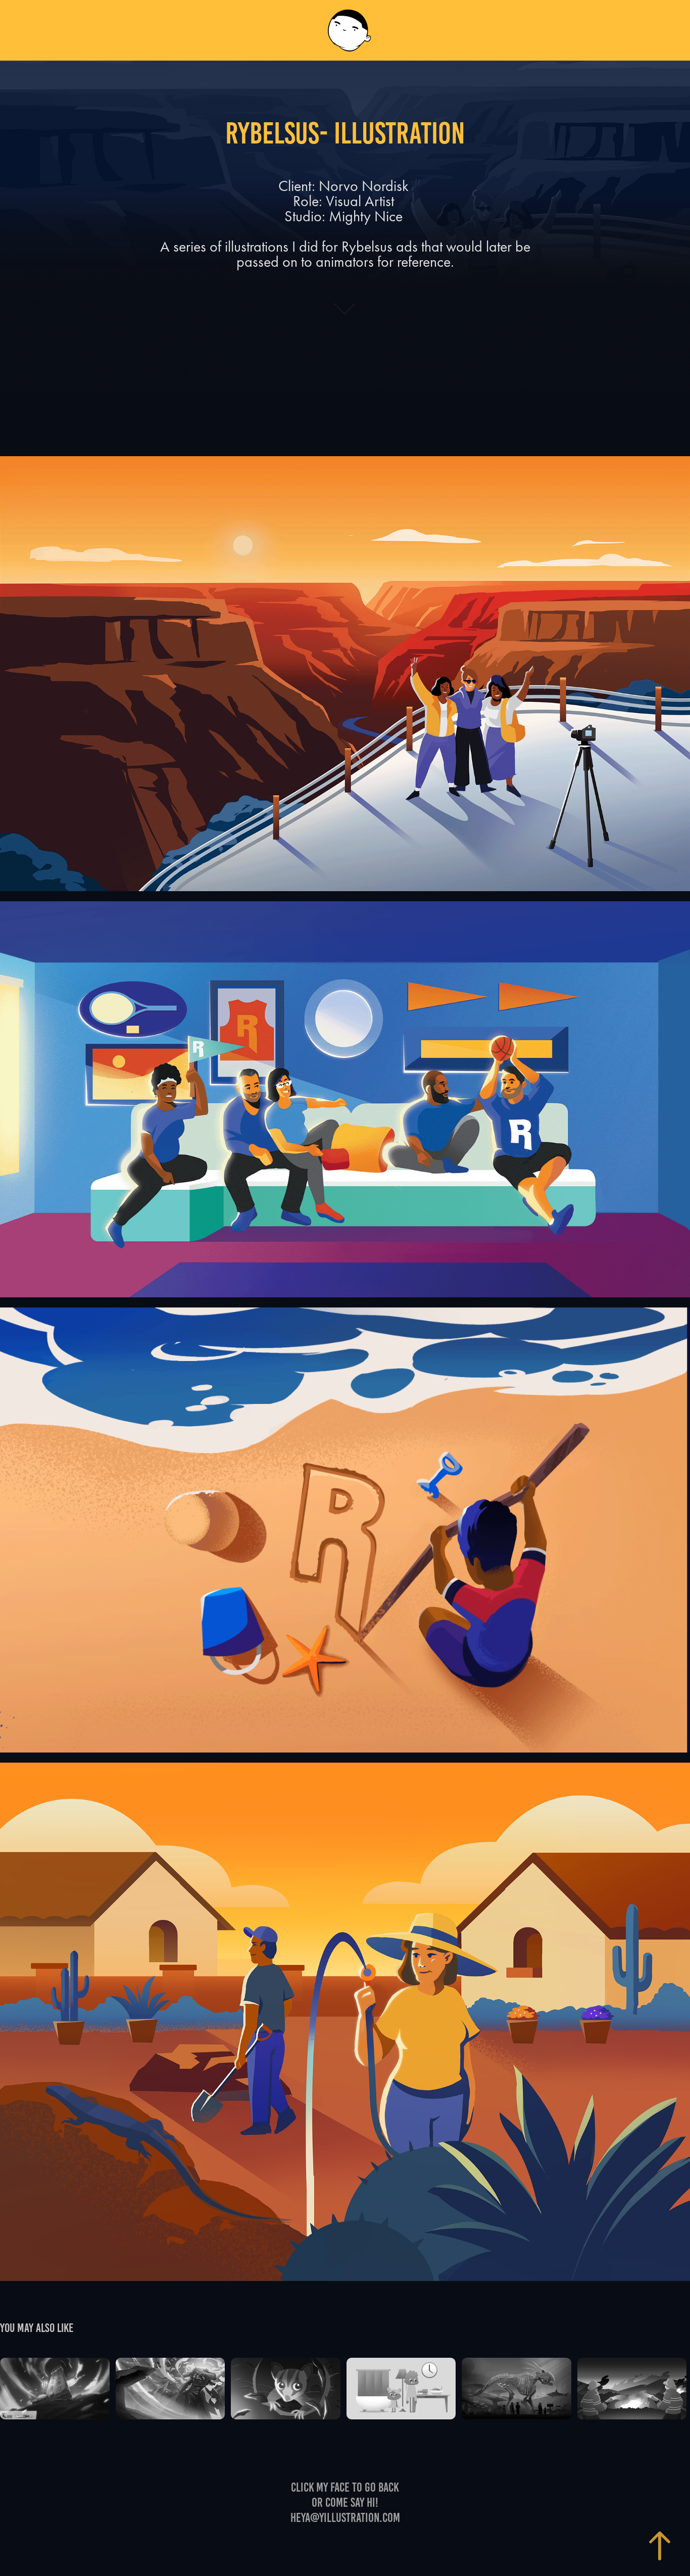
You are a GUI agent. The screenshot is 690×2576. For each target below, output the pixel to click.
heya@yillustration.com (345, 2518)
